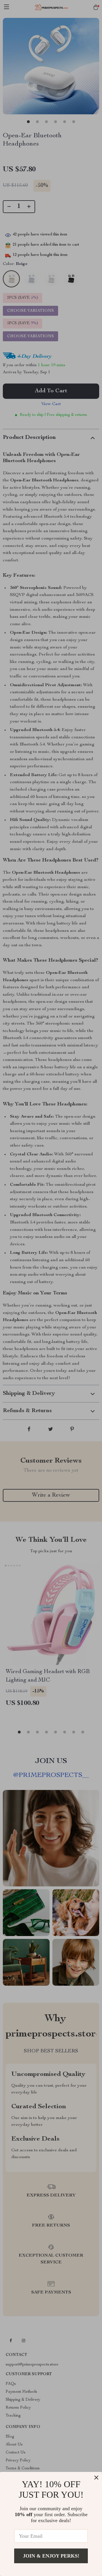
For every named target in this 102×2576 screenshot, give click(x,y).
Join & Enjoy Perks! (51, 2556)
